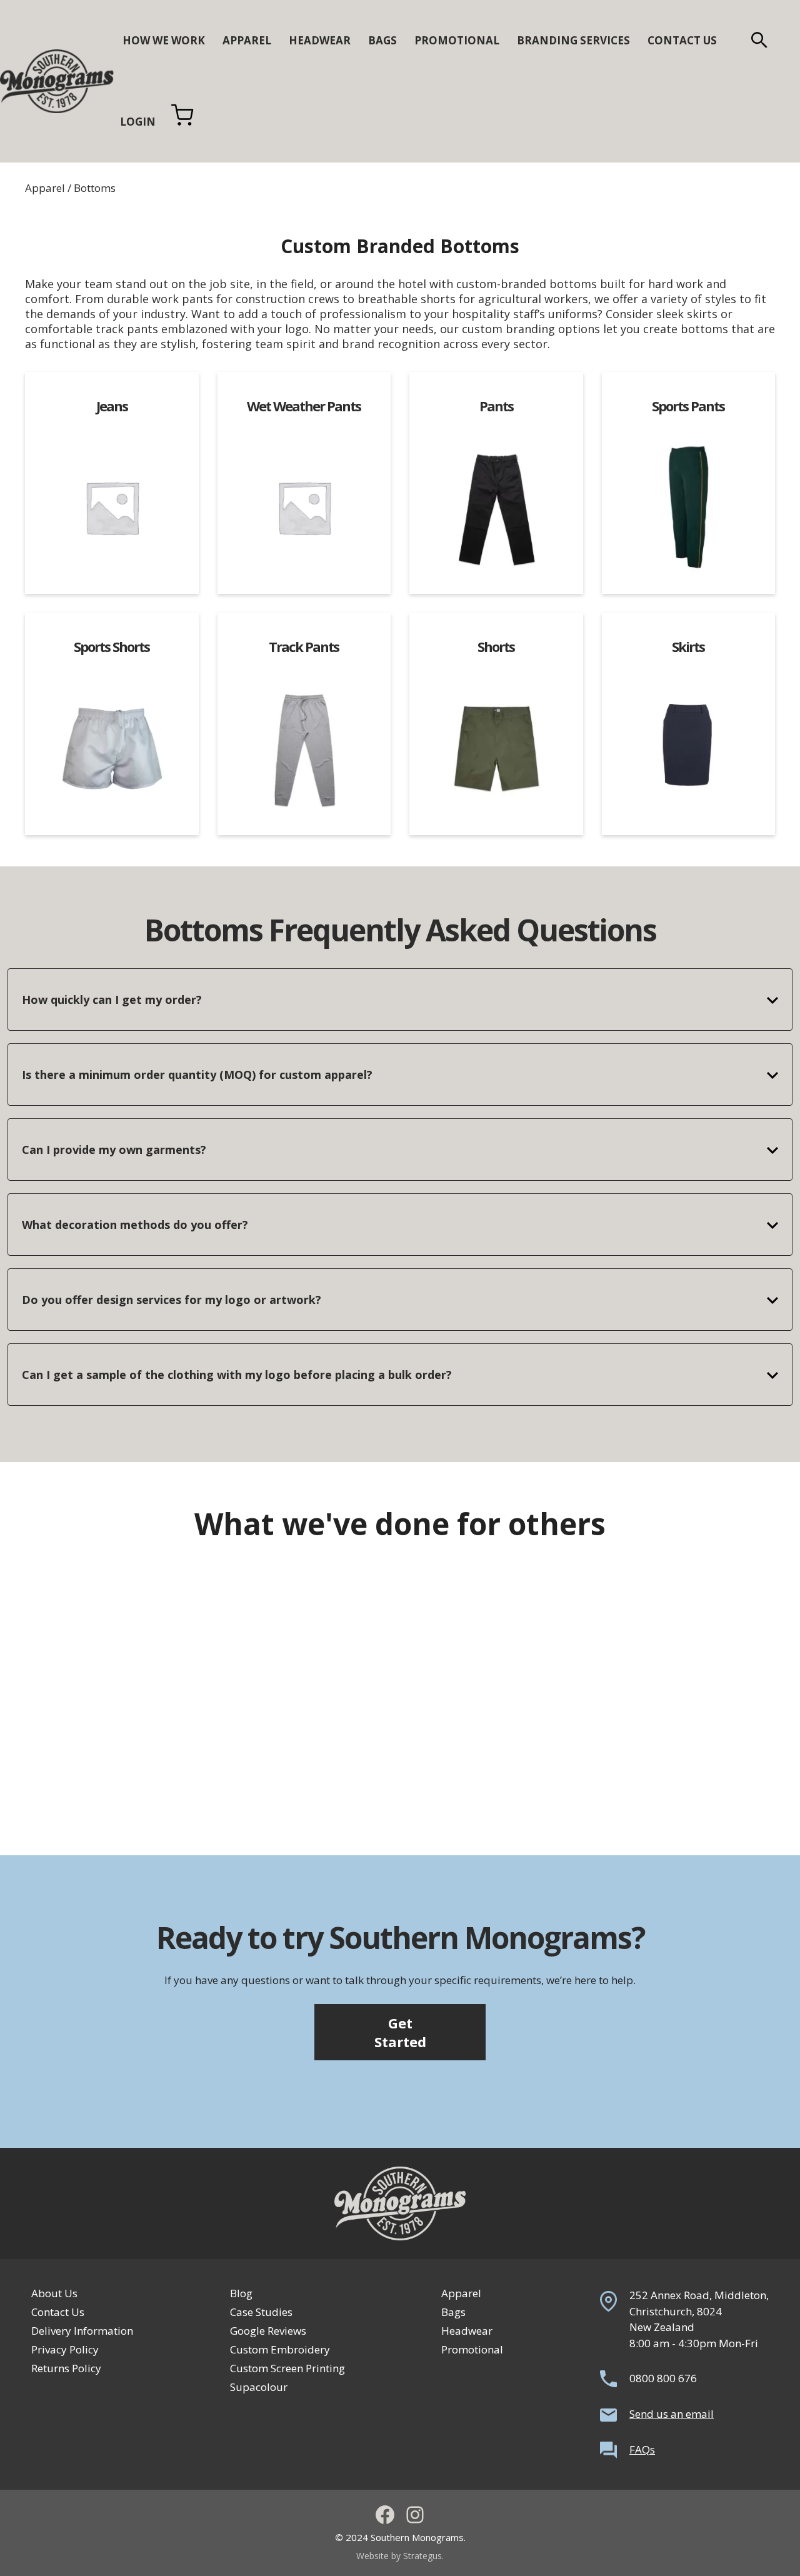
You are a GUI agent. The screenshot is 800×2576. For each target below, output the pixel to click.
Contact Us (58, 2312)
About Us (54, 2293)
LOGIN (138, 122)
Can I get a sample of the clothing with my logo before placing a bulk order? (237, 1375)
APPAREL (247, 40)
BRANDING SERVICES (573, 40)
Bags (453, 2312)
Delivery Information (82, 2331)
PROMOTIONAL (457, 40)
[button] (759, 41)
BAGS (382, 40)
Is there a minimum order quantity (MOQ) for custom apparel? (197, 1075)
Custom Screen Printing (287, 2368)
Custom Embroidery (280, 2349)
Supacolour (259, 2387)
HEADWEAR (320, 40)
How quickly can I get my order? (112, 1000)
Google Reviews (268, 2331)
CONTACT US (682, 40)
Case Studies (261, 2312)
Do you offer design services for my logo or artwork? (172, 1300)
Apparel (45, 188)
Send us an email (672, 2414)
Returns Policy (66, 2368)
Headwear (467, 2331)
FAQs (642, 2449)
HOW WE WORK (164, 40)
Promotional (472, 2349)
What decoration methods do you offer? (135, 1225)
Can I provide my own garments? (114, 1150)
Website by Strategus (399, 2556)
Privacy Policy (65, 2349)
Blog (241, 2293)
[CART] (182, 122)
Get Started (400, 2032)
